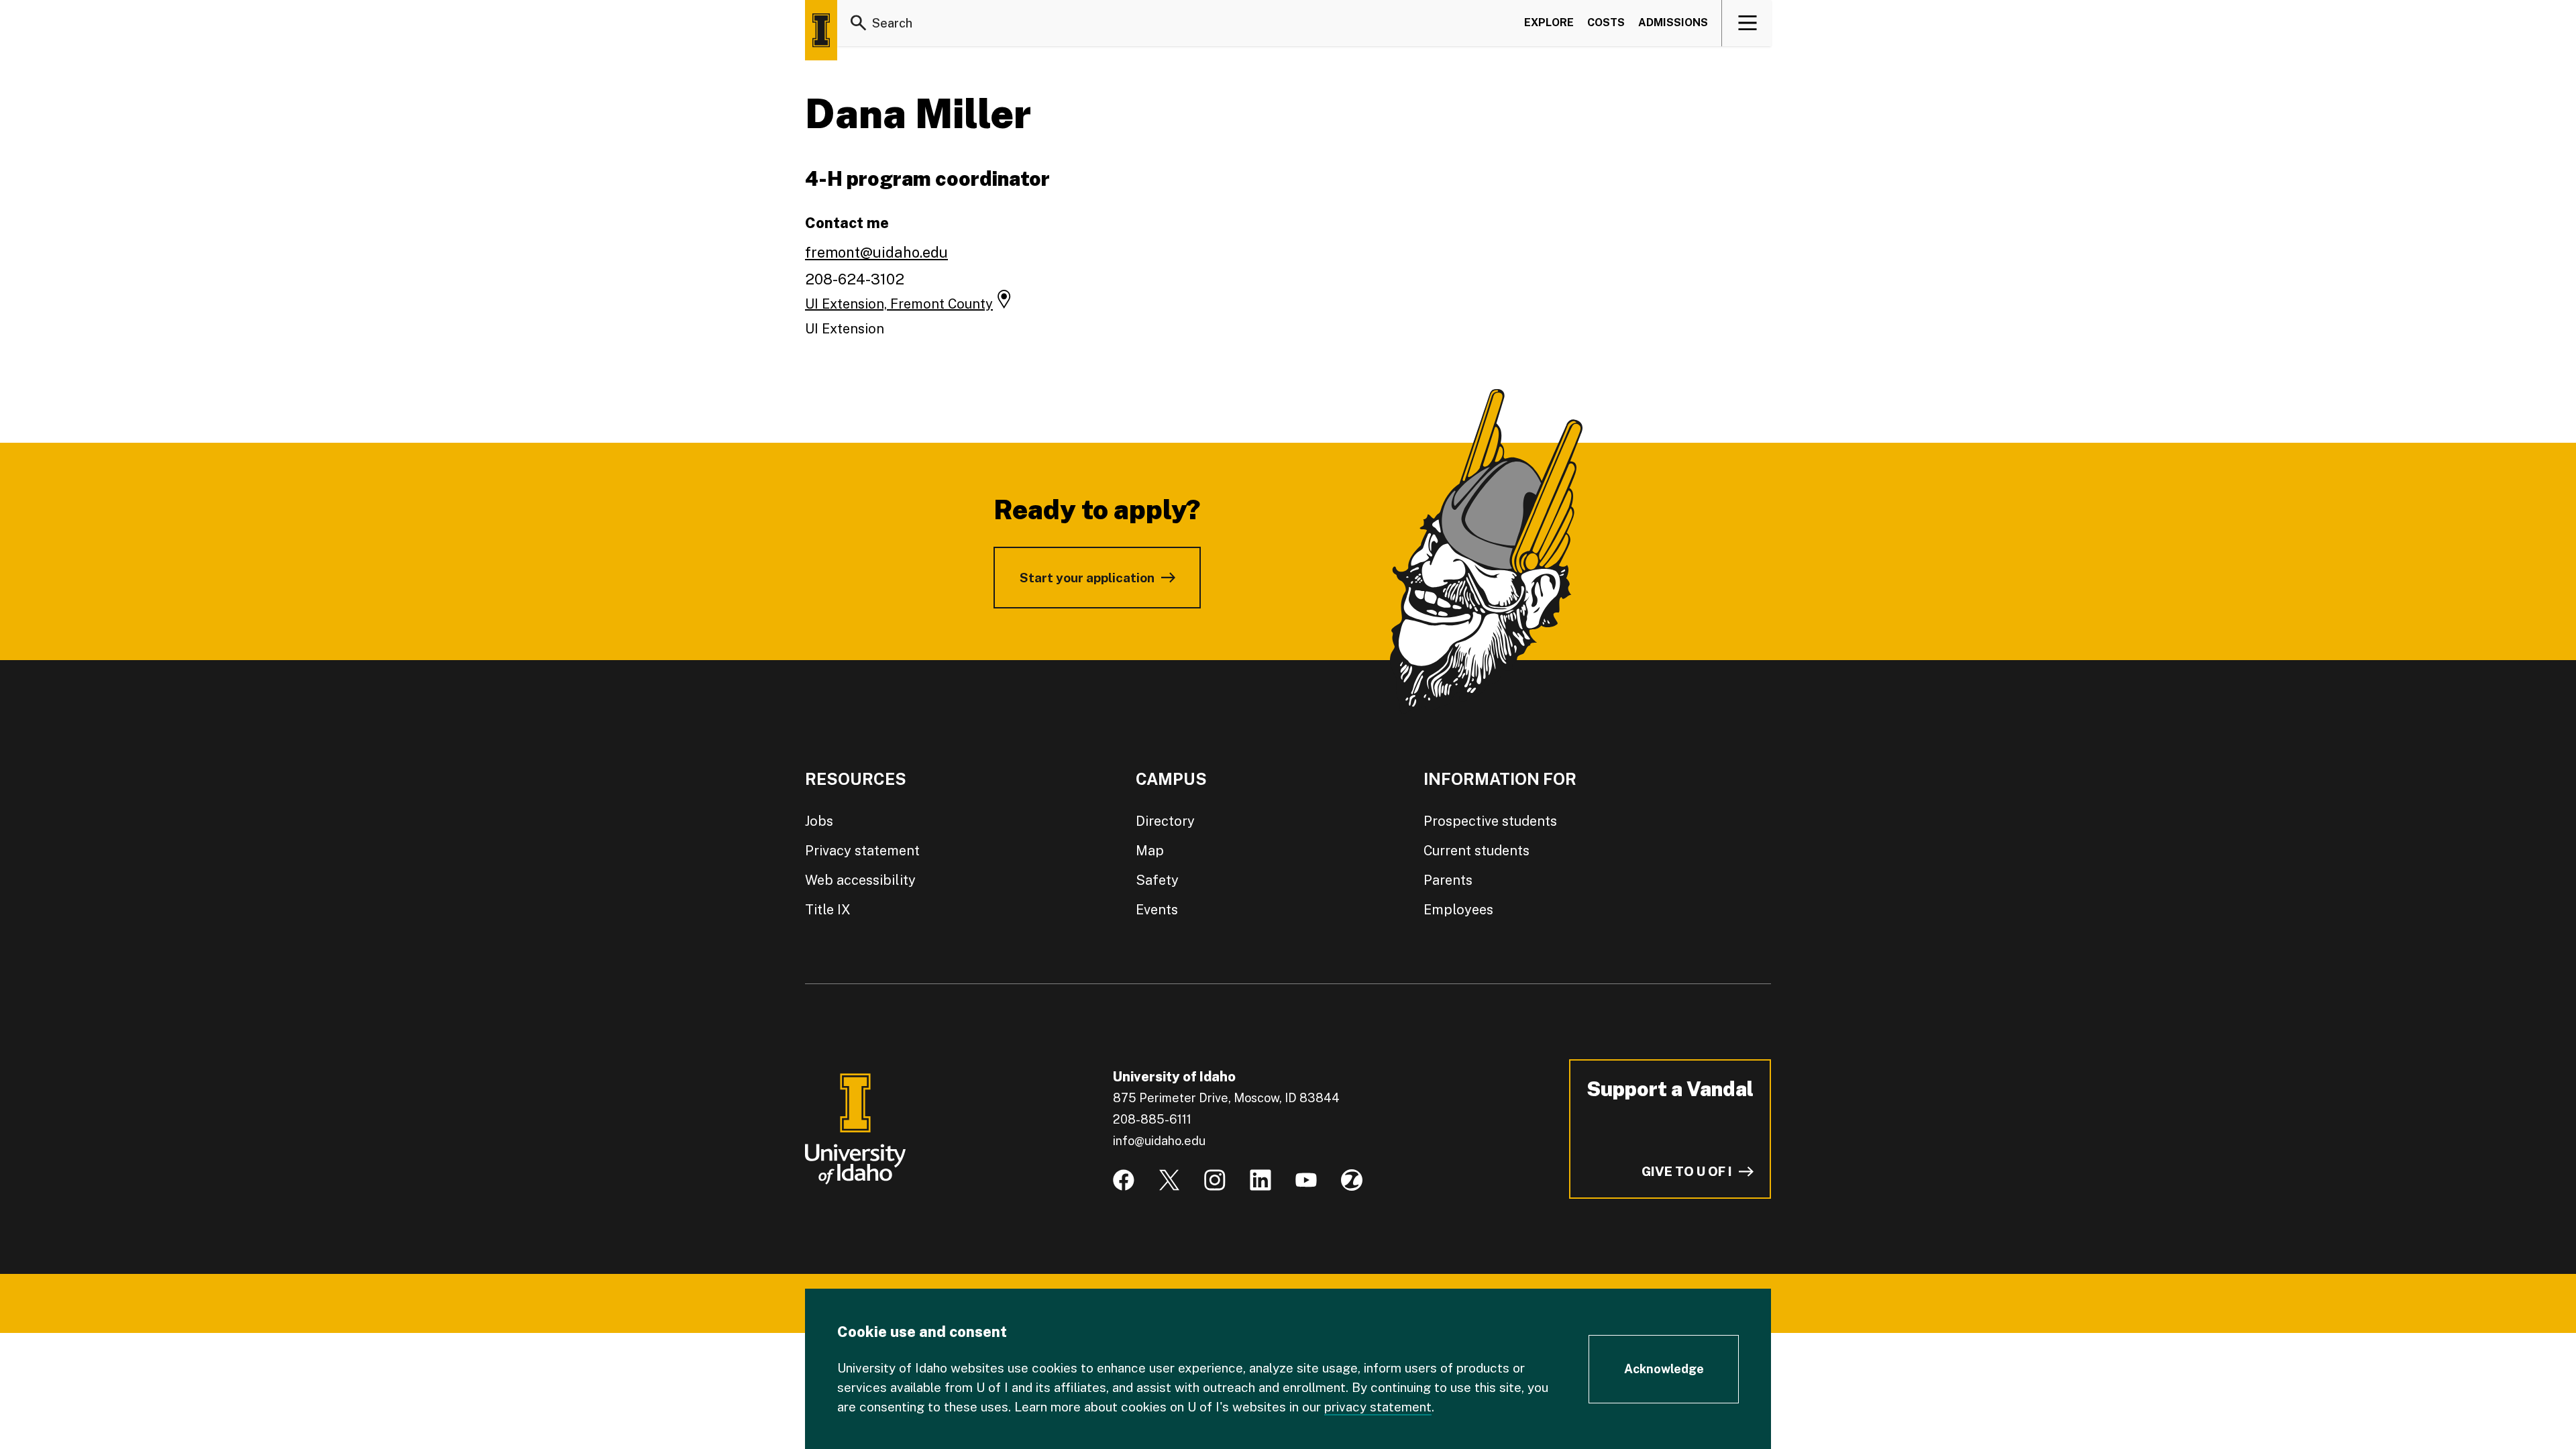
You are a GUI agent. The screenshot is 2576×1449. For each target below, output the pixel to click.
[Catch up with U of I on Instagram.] (1215, 1180)
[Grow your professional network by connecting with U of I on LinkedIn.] (1260, 1180)
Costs (1606, 22)
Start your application (1087, 578)
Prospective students (1490, 821)
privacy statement (1378, 1407)
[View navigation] (1747, 23)
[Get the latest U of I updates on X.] (1169, 1180)
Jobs (819, 821)
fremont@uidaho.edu (876, 252)
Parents (1448, 880)
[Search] (859, 23)
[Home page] (821, 30)
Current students (1477, 851)
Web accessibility (860, 880)
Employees (1458, 910)
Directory (1165, 821)
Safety (1157, 880)
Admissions (1673, 22)
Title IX (828, 910)
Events (1157, 910)
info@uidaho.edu (1159, 1141)
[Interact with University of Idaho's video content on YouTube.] (1306, 1180)
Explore (1549, 22)
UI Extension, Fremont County (899, 304)
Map (1150, 851)
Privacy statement (862, 851)
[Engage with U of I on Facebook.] (1124, 1180)
